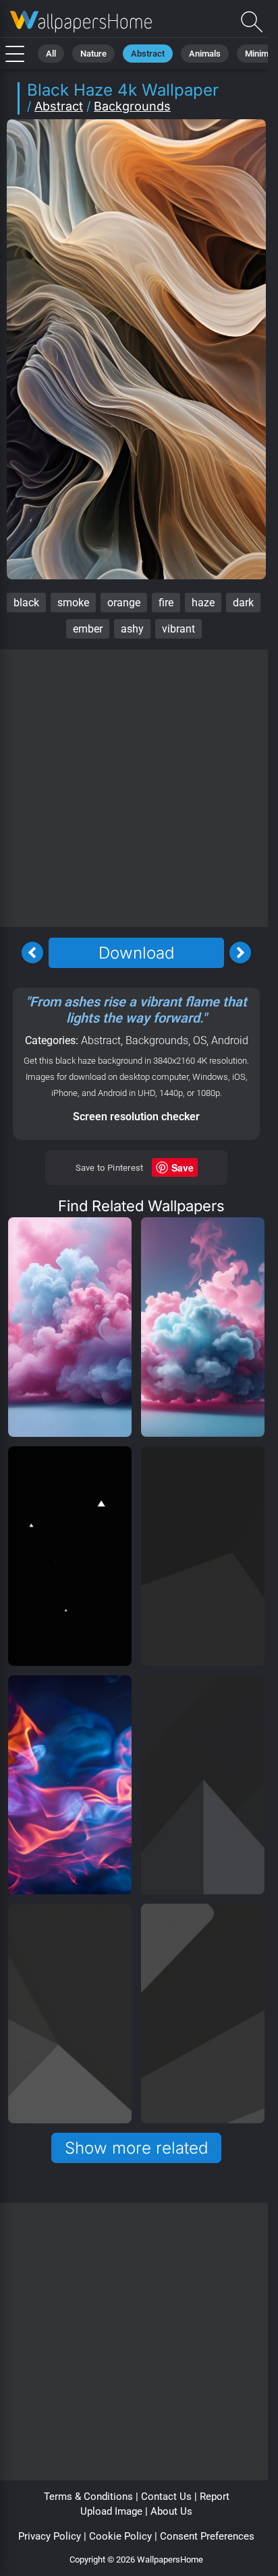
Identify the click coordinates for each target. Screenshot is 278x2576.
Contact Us (166, 2497)
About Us (171, 2511)
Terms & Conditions (88, 2497)
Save (183, 1167)
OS (200, 1040)
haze (203, 603)
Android (230, 1040)
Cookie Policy (120, 2536)
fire (166, 603)
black (26, 603)
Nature (93, 54)
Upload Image (111, 2511)
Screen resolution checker (136, 1117)
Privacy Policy (50, 2536)
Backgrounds (132, 106)
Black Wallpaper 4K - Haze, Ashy (81, 22)
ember (88, 629)
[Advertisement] (139, 788)
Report (215, 2497)
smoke (73, 603)
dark (243, 603)
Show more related (136, 2148)
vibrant (178, 629)
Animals (205, 54)
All (51, 54)
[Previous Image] (32, 953)
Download (136, 953)
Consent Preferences (207, 2536)
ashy (132, 629)
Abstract (148, 54)
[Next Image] (240, 953)
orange (124, 603)
